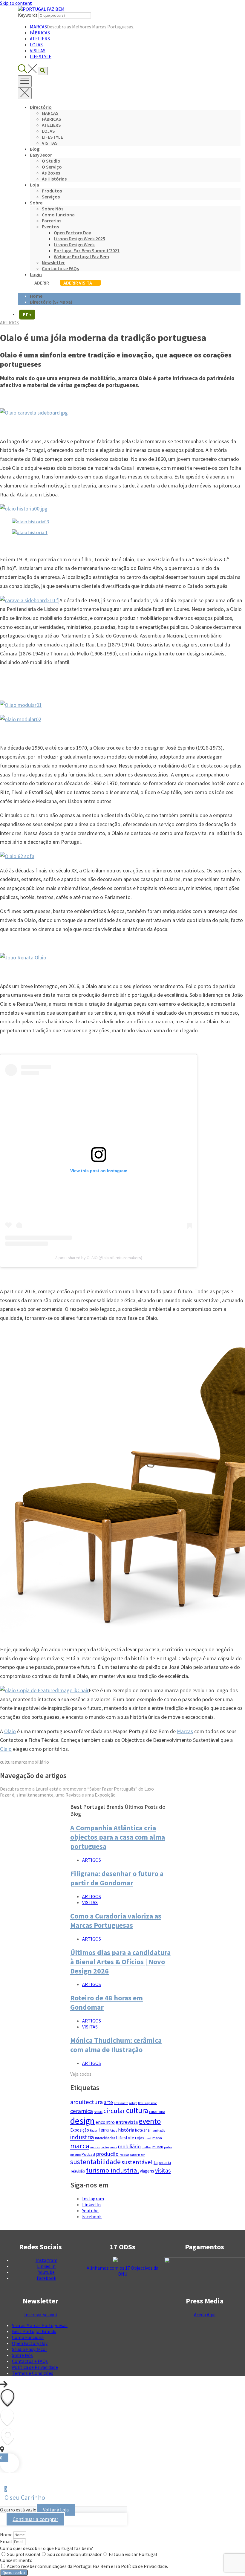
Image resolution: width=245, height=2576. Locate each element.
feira (104, 2130)
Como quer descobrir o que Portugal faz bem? (46, 2548)
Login (36, 274)
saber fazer (137, 2155)
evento (150, 2121)
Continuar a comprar (35, 2519)
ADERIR (42, 283)
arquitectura (86, 2102)
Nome (7, 2534)
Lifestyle (125, 2138)
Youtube (90, 2210)
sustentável (137, 2162)
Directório (41, 107)
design (82, 2121)
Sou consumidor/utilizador (75, 2554)
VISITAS (38, 51)
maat (148, 2138)
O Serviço (52, 167)
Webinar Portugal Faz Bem (81, 256)
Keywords (28, 15)
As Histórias (54, 179)
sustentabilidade (95, 2162)
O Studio (51, 161)
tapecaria (162, 2163)
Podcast (88, 2154)
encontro (105, 2122)
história (126, 2130)
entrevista (127, 2122)
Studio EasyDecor (30, 2349)
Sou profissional (24, 2554)
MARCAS (82, 27)
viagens (147, 2171)
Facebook (92, 2216)
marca (21, 1762)
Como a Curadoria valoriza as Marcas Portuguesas (116, 1921)
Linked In (91, 2204)
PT (27, 315)
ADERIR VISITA (78, 283)
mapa (157, 2138)
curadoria (157, 2112)
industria (82, 2137)
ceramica (82, 2111)
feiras (113, 2131)
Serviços (51, 197)
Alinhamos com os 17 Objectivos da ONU (122, 2271)
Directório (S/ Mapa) (51, 302)
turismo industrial (112, 2170)
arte (108, 2102)
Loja (35, 185)
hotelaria (142, 2130)
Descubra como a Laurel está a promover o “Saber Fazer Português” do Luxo (77, 1789)
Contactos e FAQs (60, 268)
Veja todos (81, 2074)
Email (6, 2541)
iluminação (158, 2131)
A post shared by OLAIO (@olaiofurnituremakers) (99, 1258)
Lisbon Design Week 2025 (79, 239)
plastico (75, 2155)
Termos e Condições (33, 2373)
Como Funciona (28, 2337)
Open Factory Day (72, 233)
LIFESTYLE (41, 56)
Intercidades (105, 2138)
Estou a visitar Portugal (133, 2554)
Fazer (94, 2131)
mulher (147, 2147)
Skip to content (16, 3)
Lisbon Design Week (74, 244)
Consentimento (16, 2560)
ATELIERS (40, 39)
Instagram (93, 2199)
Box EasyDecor (147, 2103)
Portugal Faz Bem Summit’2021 (87, 250)
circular (114, 2111)
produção (107, 2154)
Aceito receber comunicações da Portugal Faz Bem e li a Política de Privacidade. (87, 2566)
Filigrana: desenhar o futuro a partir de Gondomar (117, 1878)
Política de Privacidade (35, 2367)
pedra (168, 2147)
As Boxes (51, 173)
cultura (7, 1762)
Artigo (133, 2103)
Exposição (80, 2130)
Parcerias (52, 221)
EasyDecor (41, 155)
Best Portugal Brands (34, 2331)
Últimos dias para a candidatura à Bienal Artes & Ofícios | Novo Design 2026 (120, 1962)
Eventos (50, 227)
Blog (35, 149)
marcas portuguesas (104, 2147)
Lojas (139, 2138)
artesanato (121, 2103)
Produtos (52, 191)
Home (36, 296)
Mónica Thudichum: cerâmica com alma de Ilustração (116, 2045)
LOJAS (36, 45)
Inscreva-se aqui (40, 2314)
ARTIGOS (9, 322)
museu (158, 2147)
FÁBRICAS (40, 33)
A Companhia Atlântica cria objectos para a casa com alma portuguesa (118, 1837)
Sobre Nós (53, 209)
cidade (98, 2112)
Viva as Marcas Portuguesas (40, 2325)
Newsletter (53, 262)
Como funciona (58, 215)
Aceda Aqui (205, 2314)
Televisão (78, 2171)
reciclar (124, 2155)
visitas (163, 2170)
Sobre (36, 203)
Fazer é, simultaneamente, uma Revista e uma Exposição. (58, 1795)
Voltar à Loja (56, 2510)
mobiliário (38, 1762)
